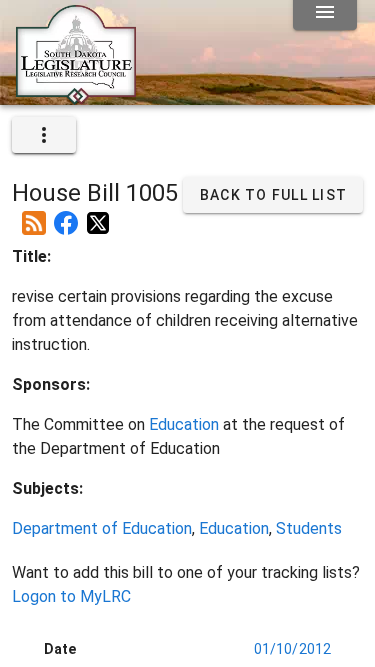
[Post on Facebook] (66, 215)
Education (184, 424)
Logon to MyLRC (71, 596)
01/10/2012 (292, 649)
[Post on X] (98, 215)
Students (309, 528)
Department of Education (102, 528)
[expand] (44, 135)
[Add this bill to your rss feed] (34, 215)
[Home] (76, 97)
